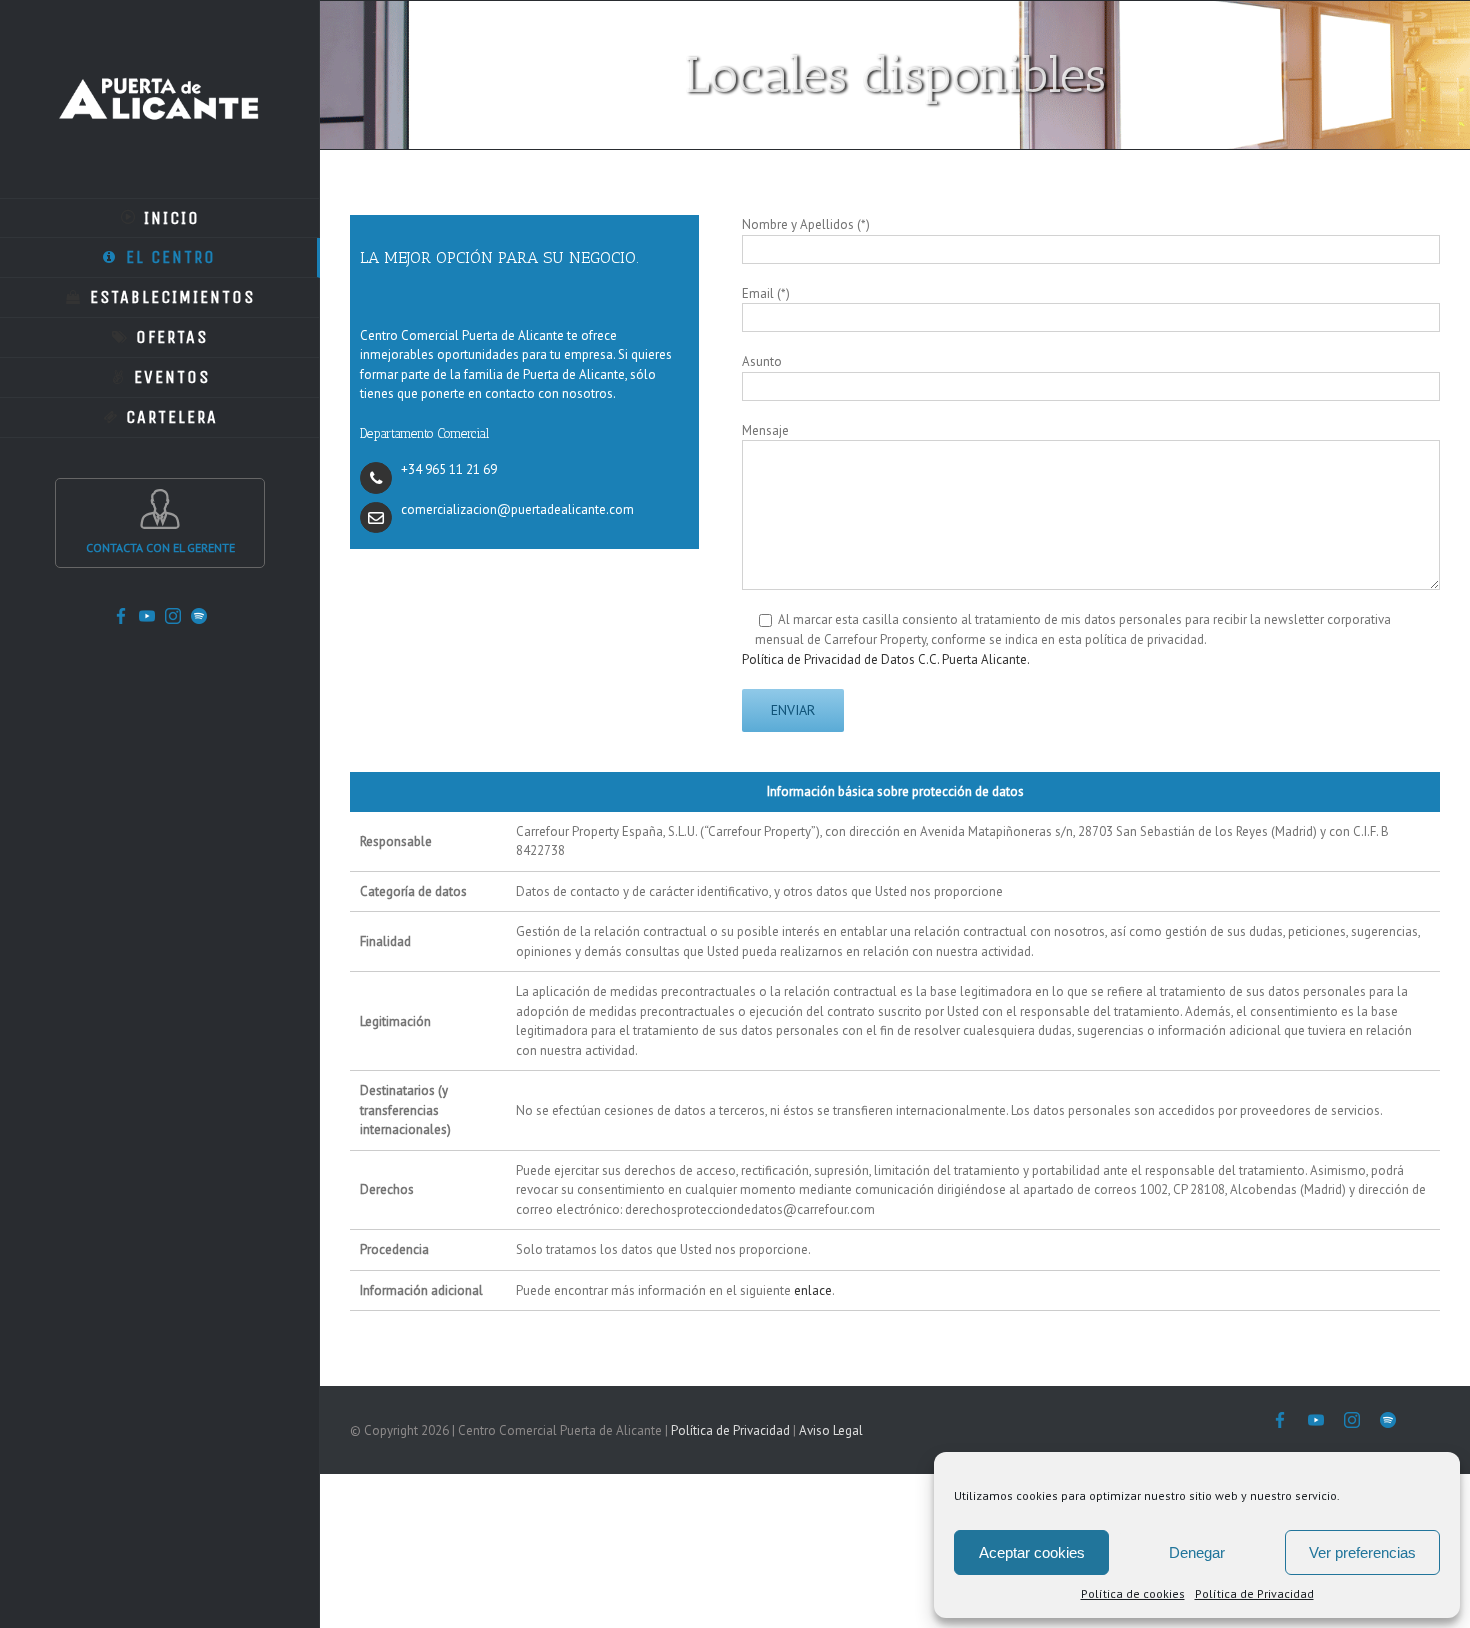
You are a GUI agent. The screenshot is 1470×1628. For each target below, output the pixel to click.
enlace (813, 1290)
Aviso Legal (831, 1430)
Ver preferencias (1362, 1552)
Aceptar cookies (1032, 1552)
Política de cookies (1133, 1593)
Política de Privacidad (1254, 1593)
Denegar (1197, 1552)
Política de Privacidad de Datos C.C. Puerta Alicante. (886, 659)
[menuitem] (160, 218)
